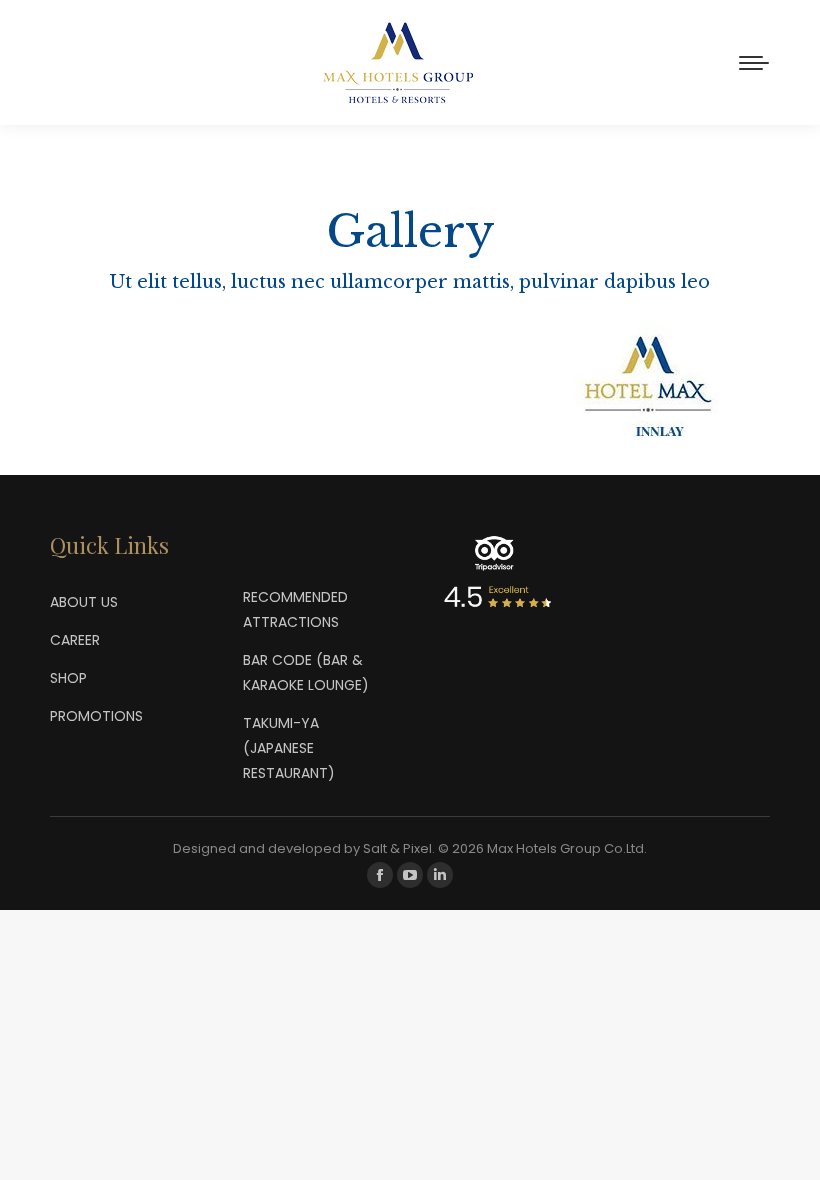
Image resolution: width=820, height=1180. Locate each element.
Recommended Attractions (295, 609)
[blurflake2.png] (410, 341)
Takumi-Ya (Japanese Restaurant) (289, 748)
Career (75, 640)
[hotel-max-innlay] (676, 385)
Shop (68, 678)
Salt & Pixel (397, 848)
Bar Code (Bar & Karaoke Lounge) (306, 672)
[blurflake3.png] (143, 381)
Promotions (96, 716)
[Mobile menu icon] (754, 63)
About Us (84, 602)
